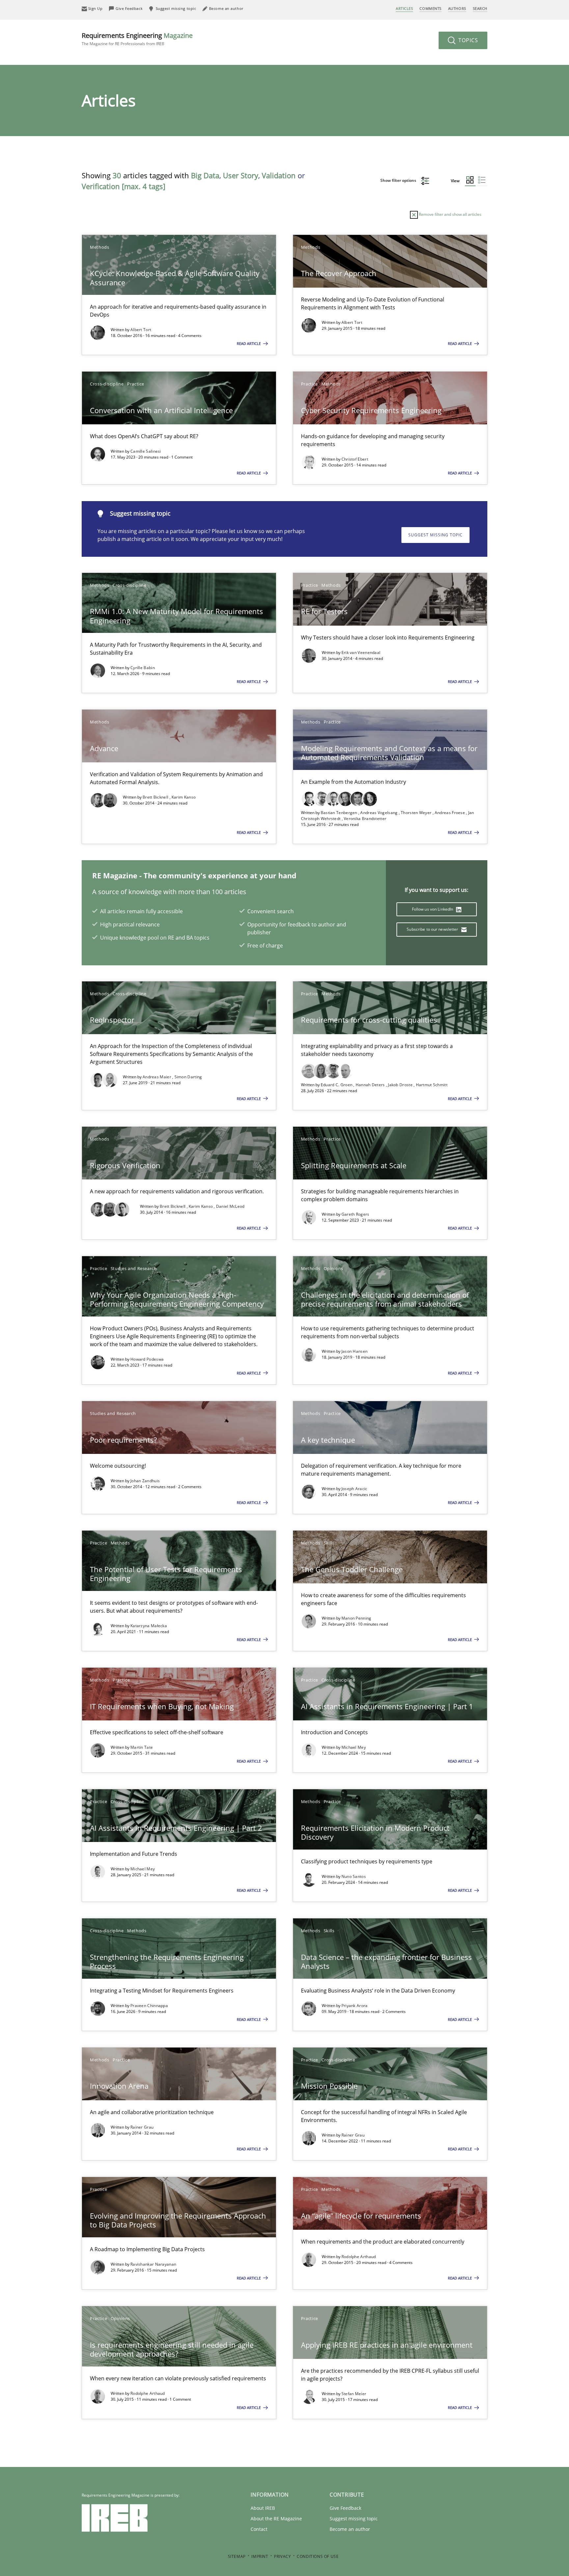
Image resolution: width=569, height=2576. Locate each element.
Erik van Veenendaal (361, 652)
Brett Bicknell (156, 797)
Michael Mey (354, 1747)
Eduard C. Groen (337, 1085)
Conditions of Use (318, 2556)
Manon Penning (356, 1618)
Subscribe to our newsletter (433, 929)
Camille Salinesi (146, 451)
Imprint (260, 2556)
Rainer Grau (142, 2127)
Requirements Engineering (137, 39)
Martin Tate (142, 1747)
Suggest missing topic (435, 535)
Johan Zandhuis (145, 1481)
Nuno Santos (354, 1876)
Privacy (282, 2556)
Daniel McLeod (230, 1206)
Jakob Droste (401, 1085)
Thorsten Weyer (417, 813)
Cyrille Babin (143, 668)
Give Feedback (345, 2508)
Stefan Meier (354, 2394)
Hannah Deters (371, 1085)
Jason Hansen (355, 1351)
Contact (259, 2529)
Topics (467, 40)
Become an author (350, 2529)
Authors (457, 8)
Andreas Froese (450, 813)
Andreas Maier (157, 1077)
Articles (404, 8)
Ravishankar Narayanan (153, 2264)
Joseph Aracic (354, 1489)
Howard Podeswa (147, 1359)
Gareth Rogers (355, 1214)
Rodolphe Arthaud (359, 2257)
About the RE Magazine (276, 2519)
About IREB (263, 2508)
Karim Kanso (184, 797)
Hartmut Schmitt (432, 1085)
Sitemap (237, 2556)
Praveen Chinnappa (149, 2006)
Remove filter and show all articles (450, 214)
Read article (249, 343)
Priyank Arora (355, 2006)
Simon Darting (188, 1077)
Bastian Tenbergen (339, 813)
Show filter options (399, 180)
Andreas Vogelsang (379, 813)
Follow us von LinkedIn (433, 909)
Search (480, 8)
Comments (430, 8)
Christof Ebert (355, 459)
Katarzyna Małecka (149, 1626)
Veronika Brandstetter (365, 819)
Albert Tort (141, 330)
